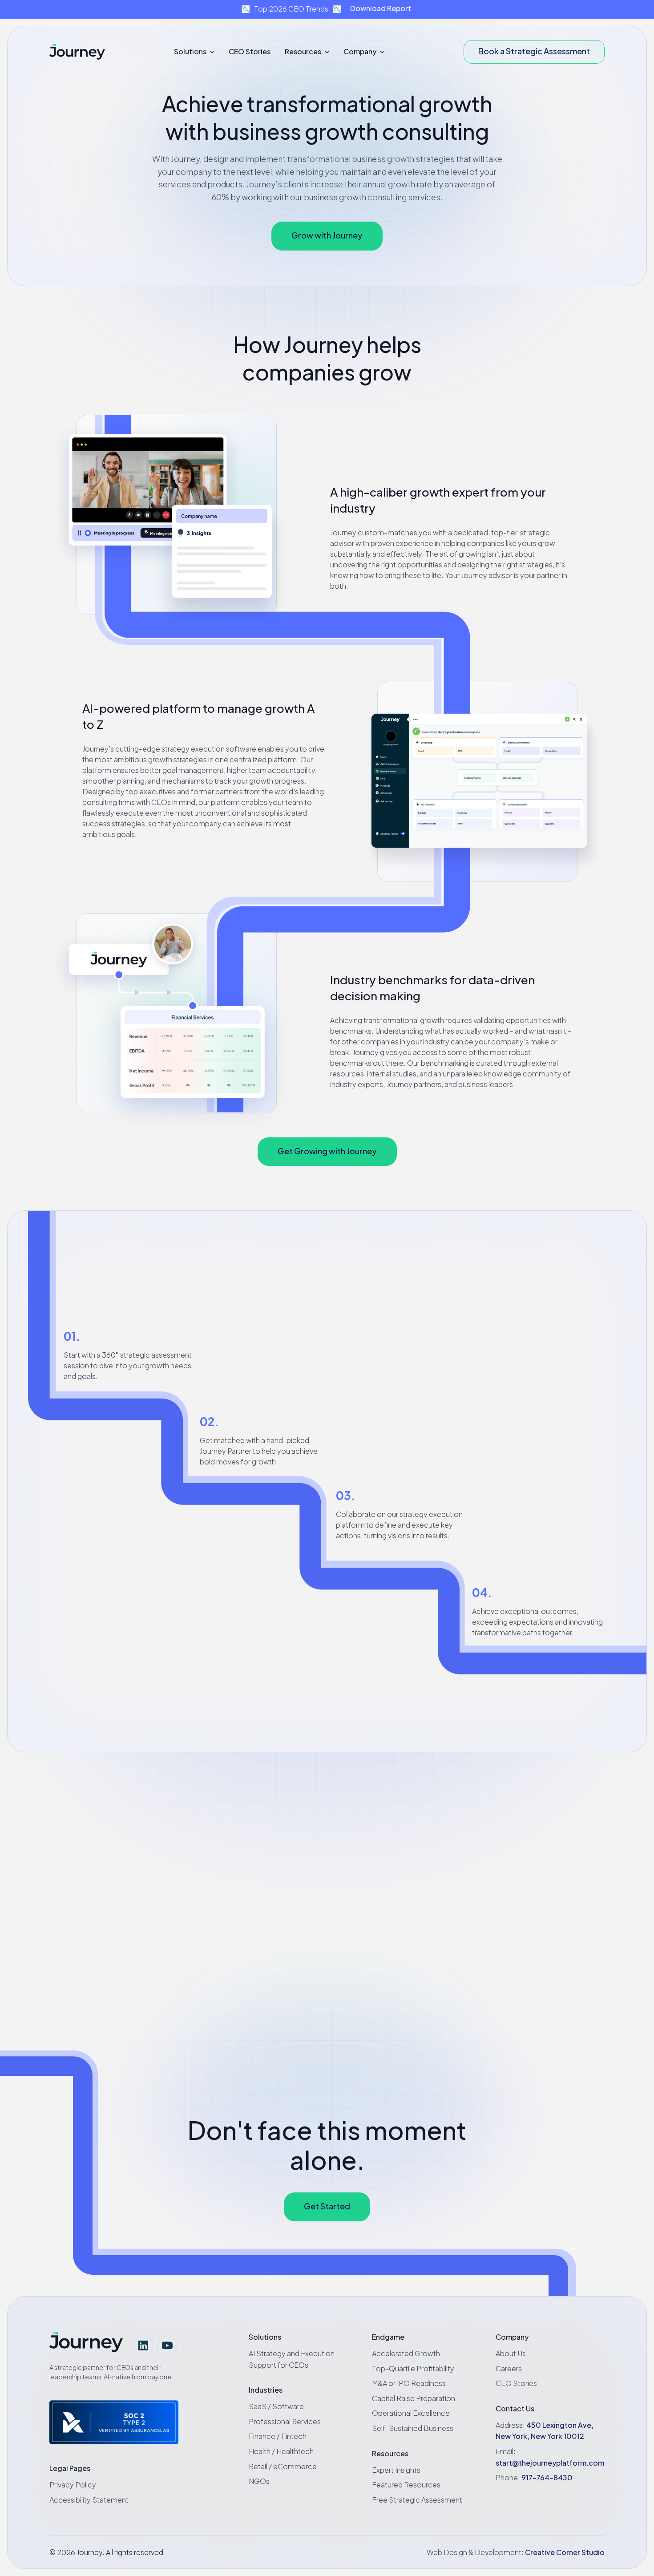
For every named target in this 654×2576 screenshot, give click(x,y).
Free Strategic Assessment (417, 2500)
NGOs (259, 2481)
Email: (550, 2457)
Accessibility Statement (89, 2500)
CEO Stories (250, 51)
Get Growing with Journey (327, 1151)
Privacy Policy (73, 2485)
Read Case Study (349, 1962)
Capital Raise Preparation (414, 2398)
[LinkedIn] (143, 2345)
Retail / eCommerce (283, 2466)
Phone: (534, 2477)
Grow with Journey (327, 235)
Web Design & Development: (516, 2552)
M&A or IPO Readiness (409, 2383)
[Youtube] (167, 2345)
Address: (545, 2431)
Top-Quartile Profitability (413, 2368)
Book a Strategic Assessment (534, 51)
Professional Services (285, 2421)
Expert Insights (396, 2470)
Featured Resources (406, 2485)
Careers (509, 2368)
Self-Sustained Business (413, 2428)
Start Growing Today (545, 1384)
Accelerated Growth (406, 2353)
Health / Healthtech (281, 2451)
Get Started (327, 2206)
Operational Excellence (411, 2413)
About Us (511, 2353)
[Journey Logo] (77, 52)
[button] (194, 52)
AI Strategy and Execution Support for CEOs (292, 2359)
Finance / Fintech (278, 2436)
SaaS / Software (276, 2406)
